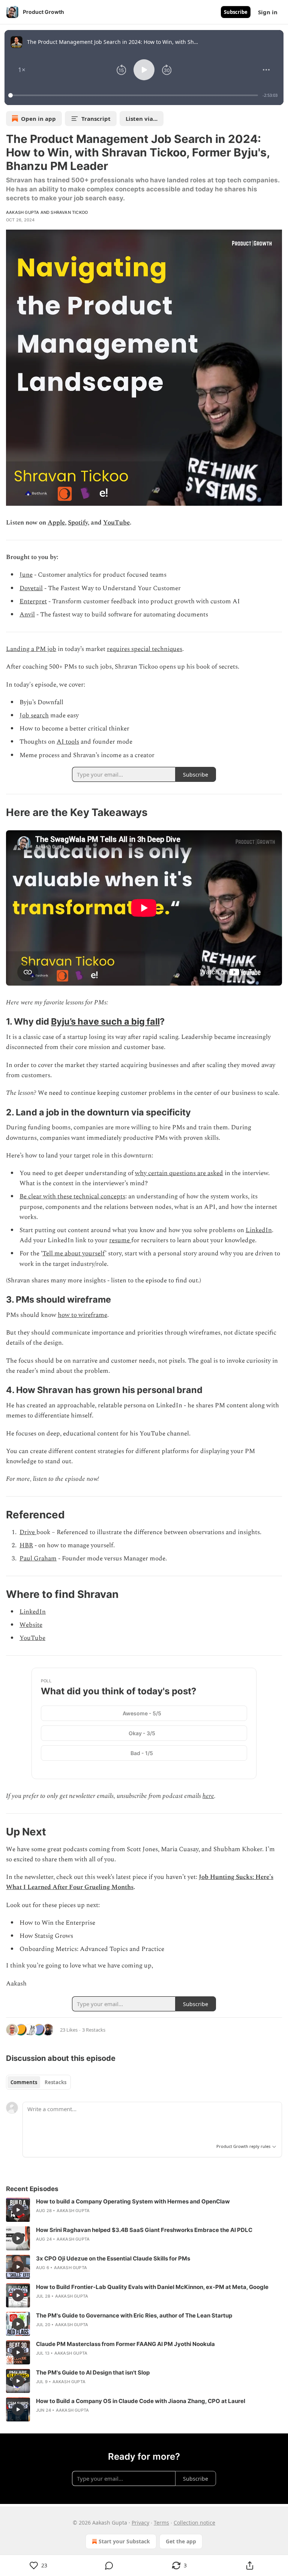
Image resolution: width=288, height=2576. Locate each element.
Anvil (27, 615)
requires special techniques (145, 649)
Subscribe (236, 12)
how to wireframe (82, 1315)
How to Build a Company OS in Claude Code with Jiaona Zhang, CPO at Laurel (141, 2401)
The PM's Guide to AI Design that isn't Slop (93, 2372)
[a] (18, 2210)
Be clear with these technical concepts (72, 1196)
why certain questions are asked (179, 1173)
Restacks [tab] (55, 2082)
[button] (22, 70)
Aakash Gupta (22, 212)
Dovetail (31, 588)
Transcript (96, 119)
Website (31, 1625)
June (26, 575)
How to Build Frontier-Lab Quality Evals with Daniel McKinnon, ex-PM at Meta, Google (152, 2287)
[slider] (134, 95)
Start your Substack (124, 2541)
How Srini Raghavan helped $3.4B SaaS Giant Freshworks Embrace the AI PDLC (144, 2230)
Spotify (78, 523)
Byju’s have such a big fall (105, 1021)
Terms (161, 2523)
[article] (144, 2210)
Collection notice (194, 2523)
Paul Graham (38, 1559)
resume (120, 1240)
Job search (34, 715)
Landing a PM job (31, 649)
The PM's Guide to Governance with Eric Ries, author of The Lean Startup (134, 2315)
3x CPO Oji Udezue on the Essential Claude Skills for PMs (113, 2258)
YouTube (116, 523)
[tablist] (38, 2082)
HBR (26, 1545)
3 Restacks (94, 2030)
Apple (56, 523)
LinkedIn (259, 1230)
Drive (28, 1532)
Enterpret (33, 601)
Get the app (181, 2541)
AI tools (68, 742)
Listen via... (142, 119)
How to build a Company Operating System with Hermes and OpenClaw (133, 2201)
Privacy (140, 2523)
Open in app (38, 119)
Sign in (268, 12)
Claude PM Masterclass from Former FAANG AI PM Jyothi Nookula (125, 2344)
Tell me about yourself (74, 1253)
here (208, 1796)
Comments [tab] (24, 2082)
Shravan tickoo (69, 212)
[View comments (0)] (109, 2565)
